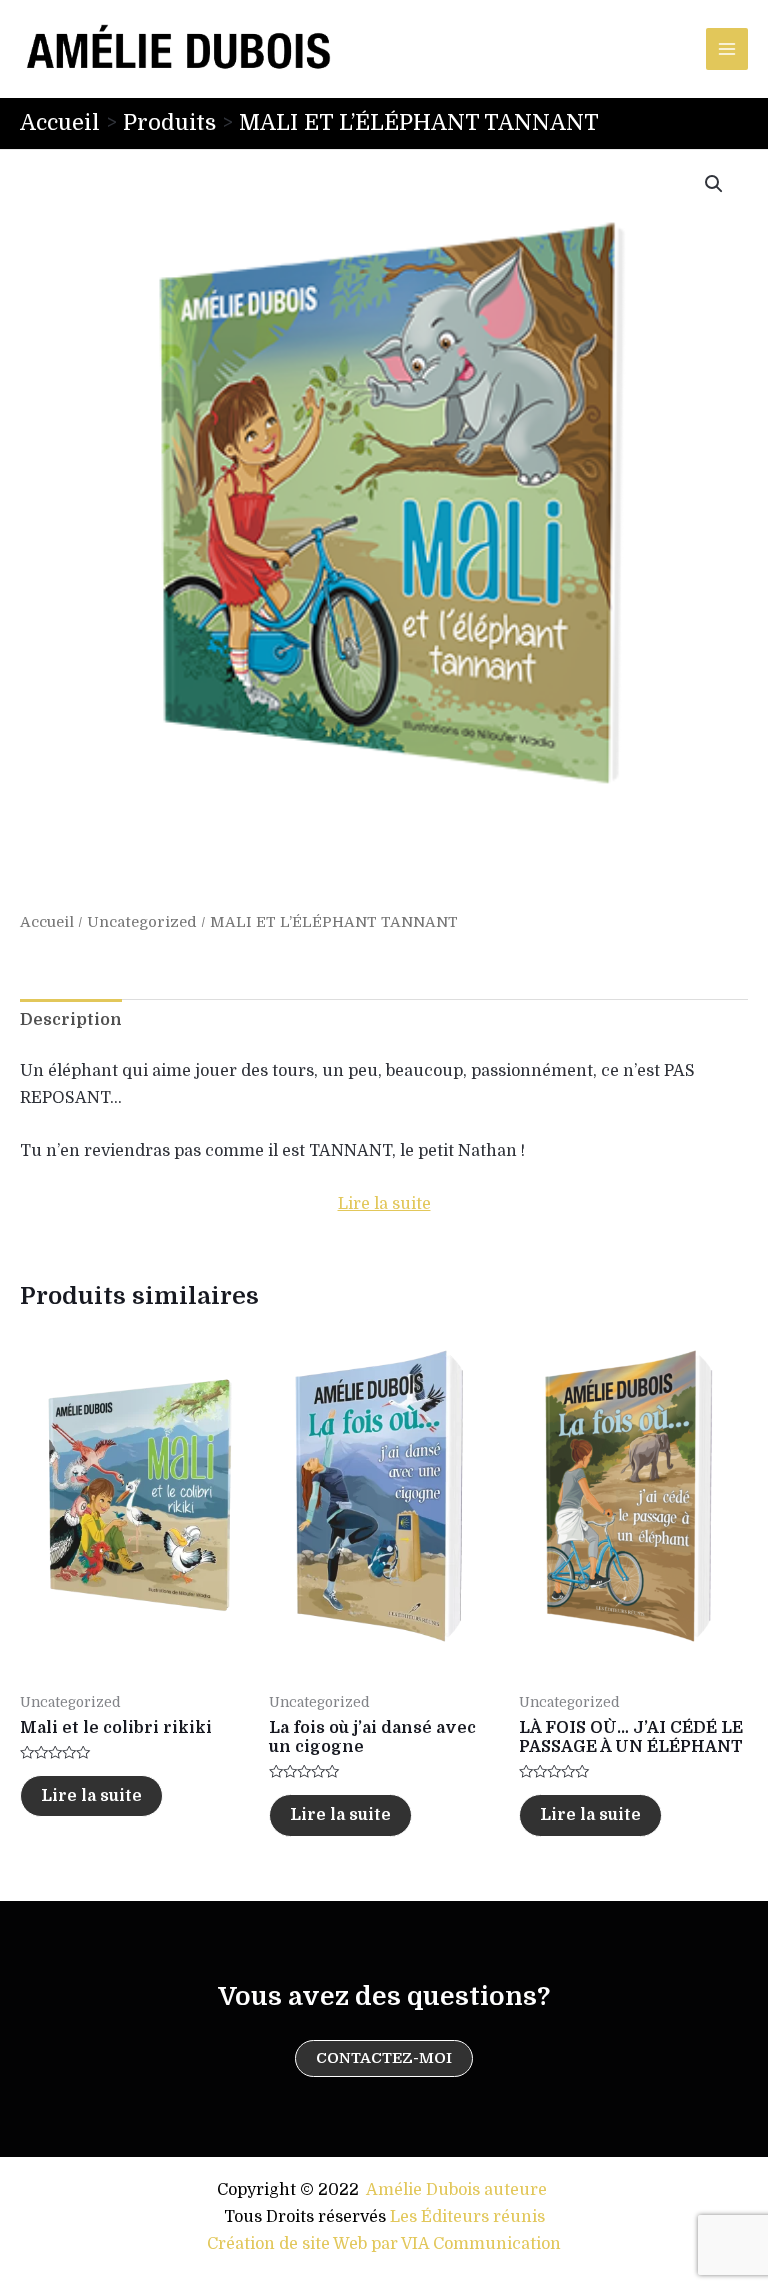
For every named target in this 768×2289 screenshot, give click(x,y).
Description (71, 1020)
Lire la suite (384, 1204)
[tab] (71, 1020)
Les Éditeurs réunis (467, 2217)
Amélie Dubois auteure (456, 2190)
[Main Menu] (727, 49)
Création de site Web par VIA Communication (384, 2244)
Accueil (47, 922)
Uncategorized (142, 922)
